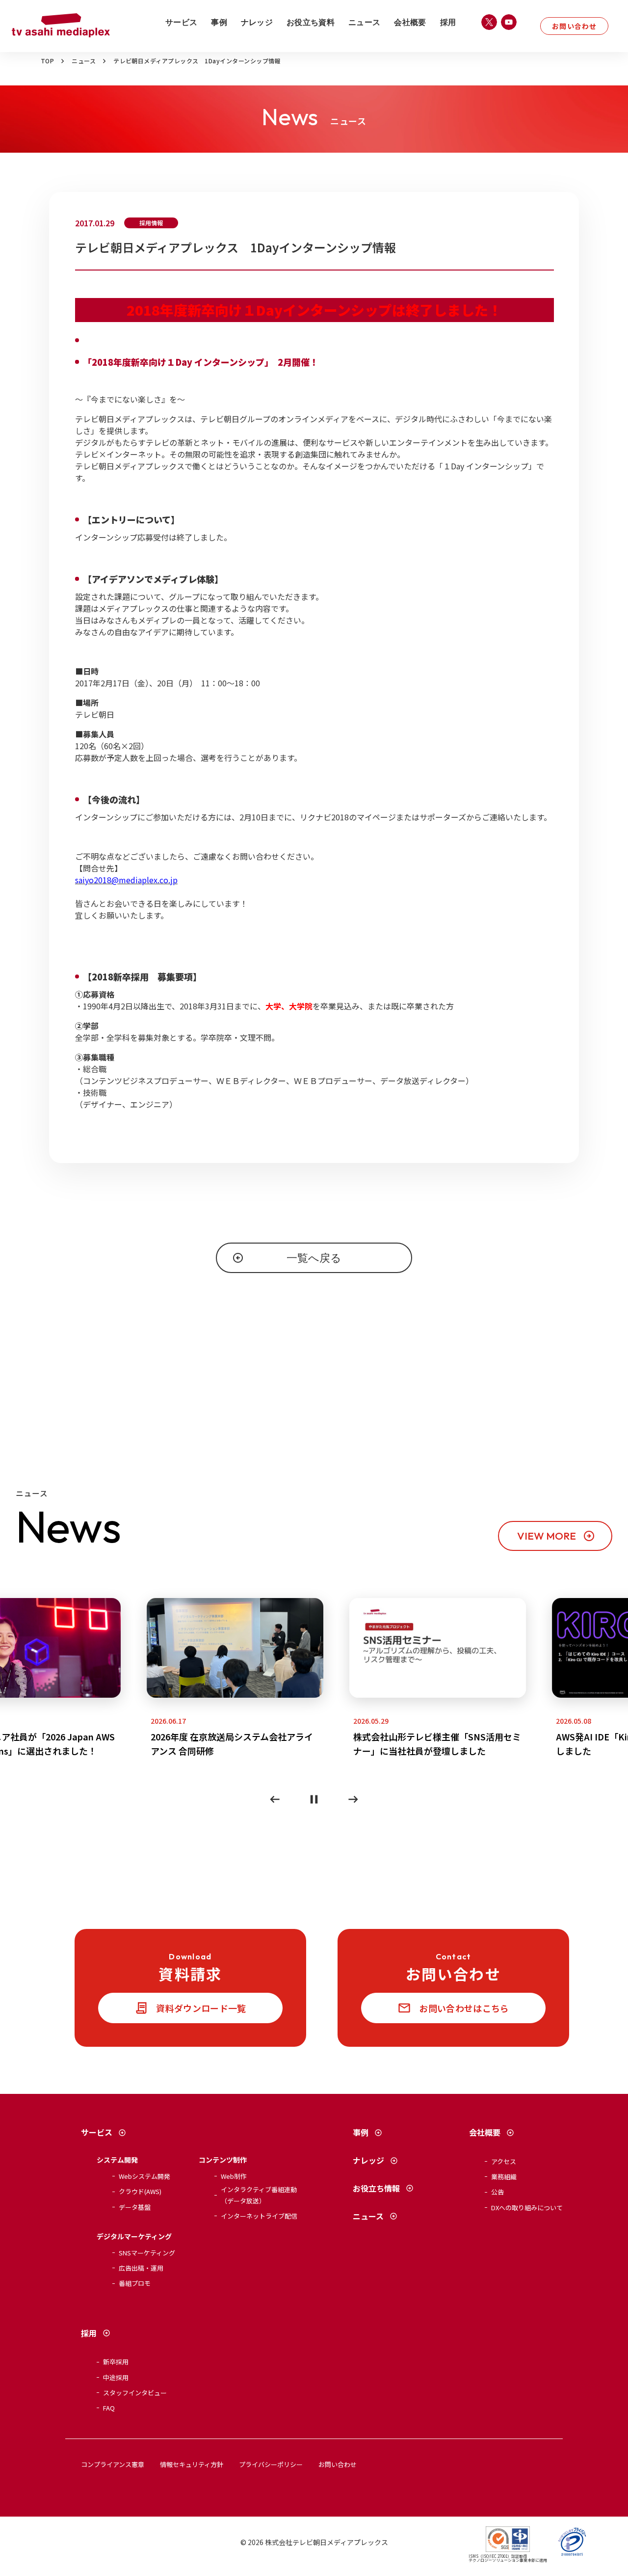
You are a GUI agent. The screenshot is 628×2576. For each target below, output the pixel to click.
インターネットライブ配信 (259, 2216)
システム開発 (117, 2160)
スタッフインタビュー (135, 2393)
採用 (448, 22)
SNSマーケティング (147, 2253)
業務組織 (504, 2177)
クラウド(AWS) (140, 2191)
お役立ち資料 (311, 22)
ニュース (364, 22)
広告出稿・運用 (141, 2268)
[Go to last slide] (275, 1799)
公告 (497, 2192)
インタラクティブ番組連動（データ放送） (259, 2195)
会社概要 (410, 22)
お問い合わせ (574, 26)
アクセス (504, 2161)
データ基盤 (135, 2207)
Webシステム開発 (144, 2176)
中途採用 (116, 2377)
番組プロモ (135, 2283)
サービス (181, 22)
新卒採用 (116, 2362)
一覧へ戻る (314, 1258)
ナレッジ (257, 22)
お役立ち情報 (376, 2188)
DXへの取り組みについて (527, 2208)
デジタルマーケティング (134, 2236)
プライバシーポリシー (271, 2464)
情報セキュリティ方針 (192, 2464)
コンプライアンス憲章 (113, 2464)
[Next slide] (353, 1799)
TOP (47, 61)
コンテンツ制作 (223, 2160)
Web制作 (234, 2176)
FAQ (109, 2408)
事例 (219, 22)
